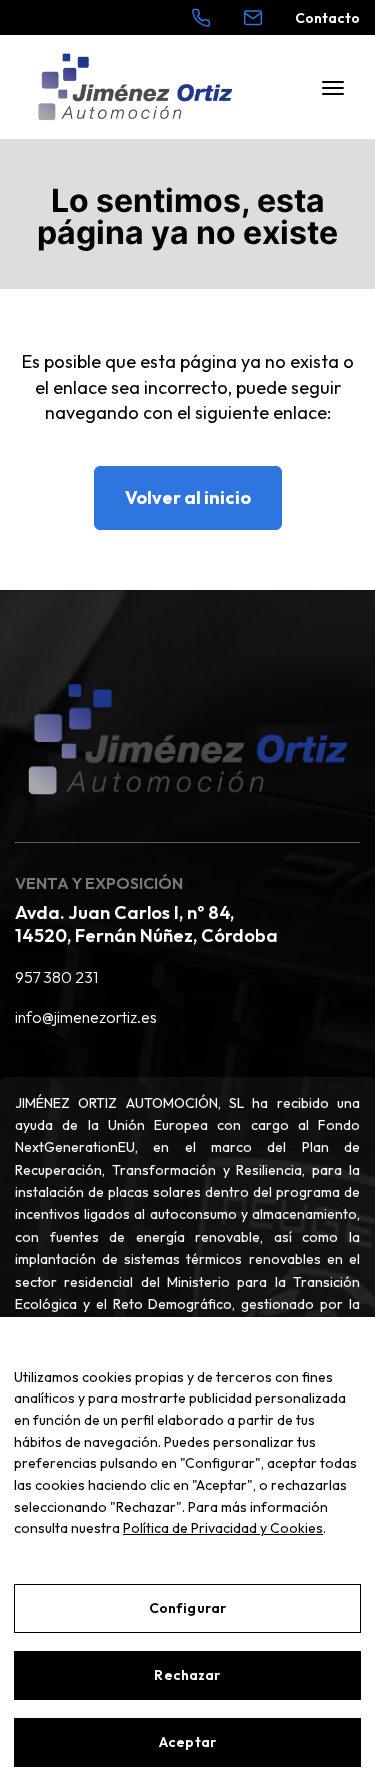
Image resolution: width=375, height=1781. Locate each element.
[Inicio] (135, 88)
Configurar (187, 1608)
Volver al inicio (188, 497)
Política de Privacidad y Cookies (223, 1528)
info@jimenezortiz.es (86, 1017)
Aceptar (187, 1742)
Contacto (327, 18)
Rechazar (187, 1675)
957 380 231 (56, 977)
